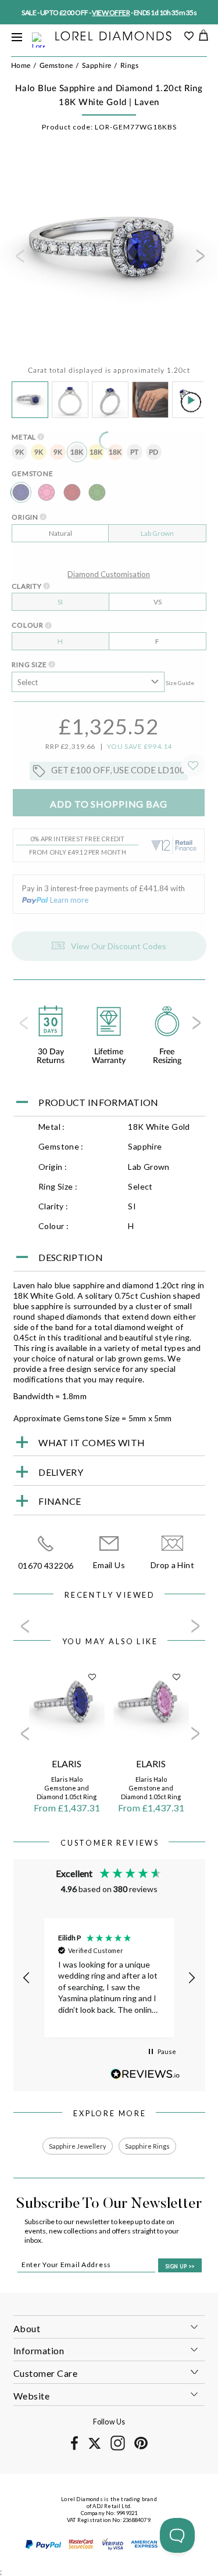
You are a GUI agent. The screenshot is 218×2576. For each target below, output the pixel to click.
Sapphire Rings (147, 2146)
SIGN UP (180, 2266)
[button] (27, 1978)
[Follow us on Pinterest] (141, 2447)
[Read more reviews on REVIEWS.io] (145, 2074)
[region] (109, 1978)
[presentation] (19, 260)
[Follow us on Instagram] (118, 2449)
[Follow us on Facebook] (75, 2448)
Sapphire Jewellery (78, 2146)
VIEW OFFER (111, 12)
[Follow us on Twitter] (94, 2447)
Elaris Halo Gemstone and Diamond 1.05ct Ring (67, 1788)
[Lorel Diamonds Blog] (113, 37)
